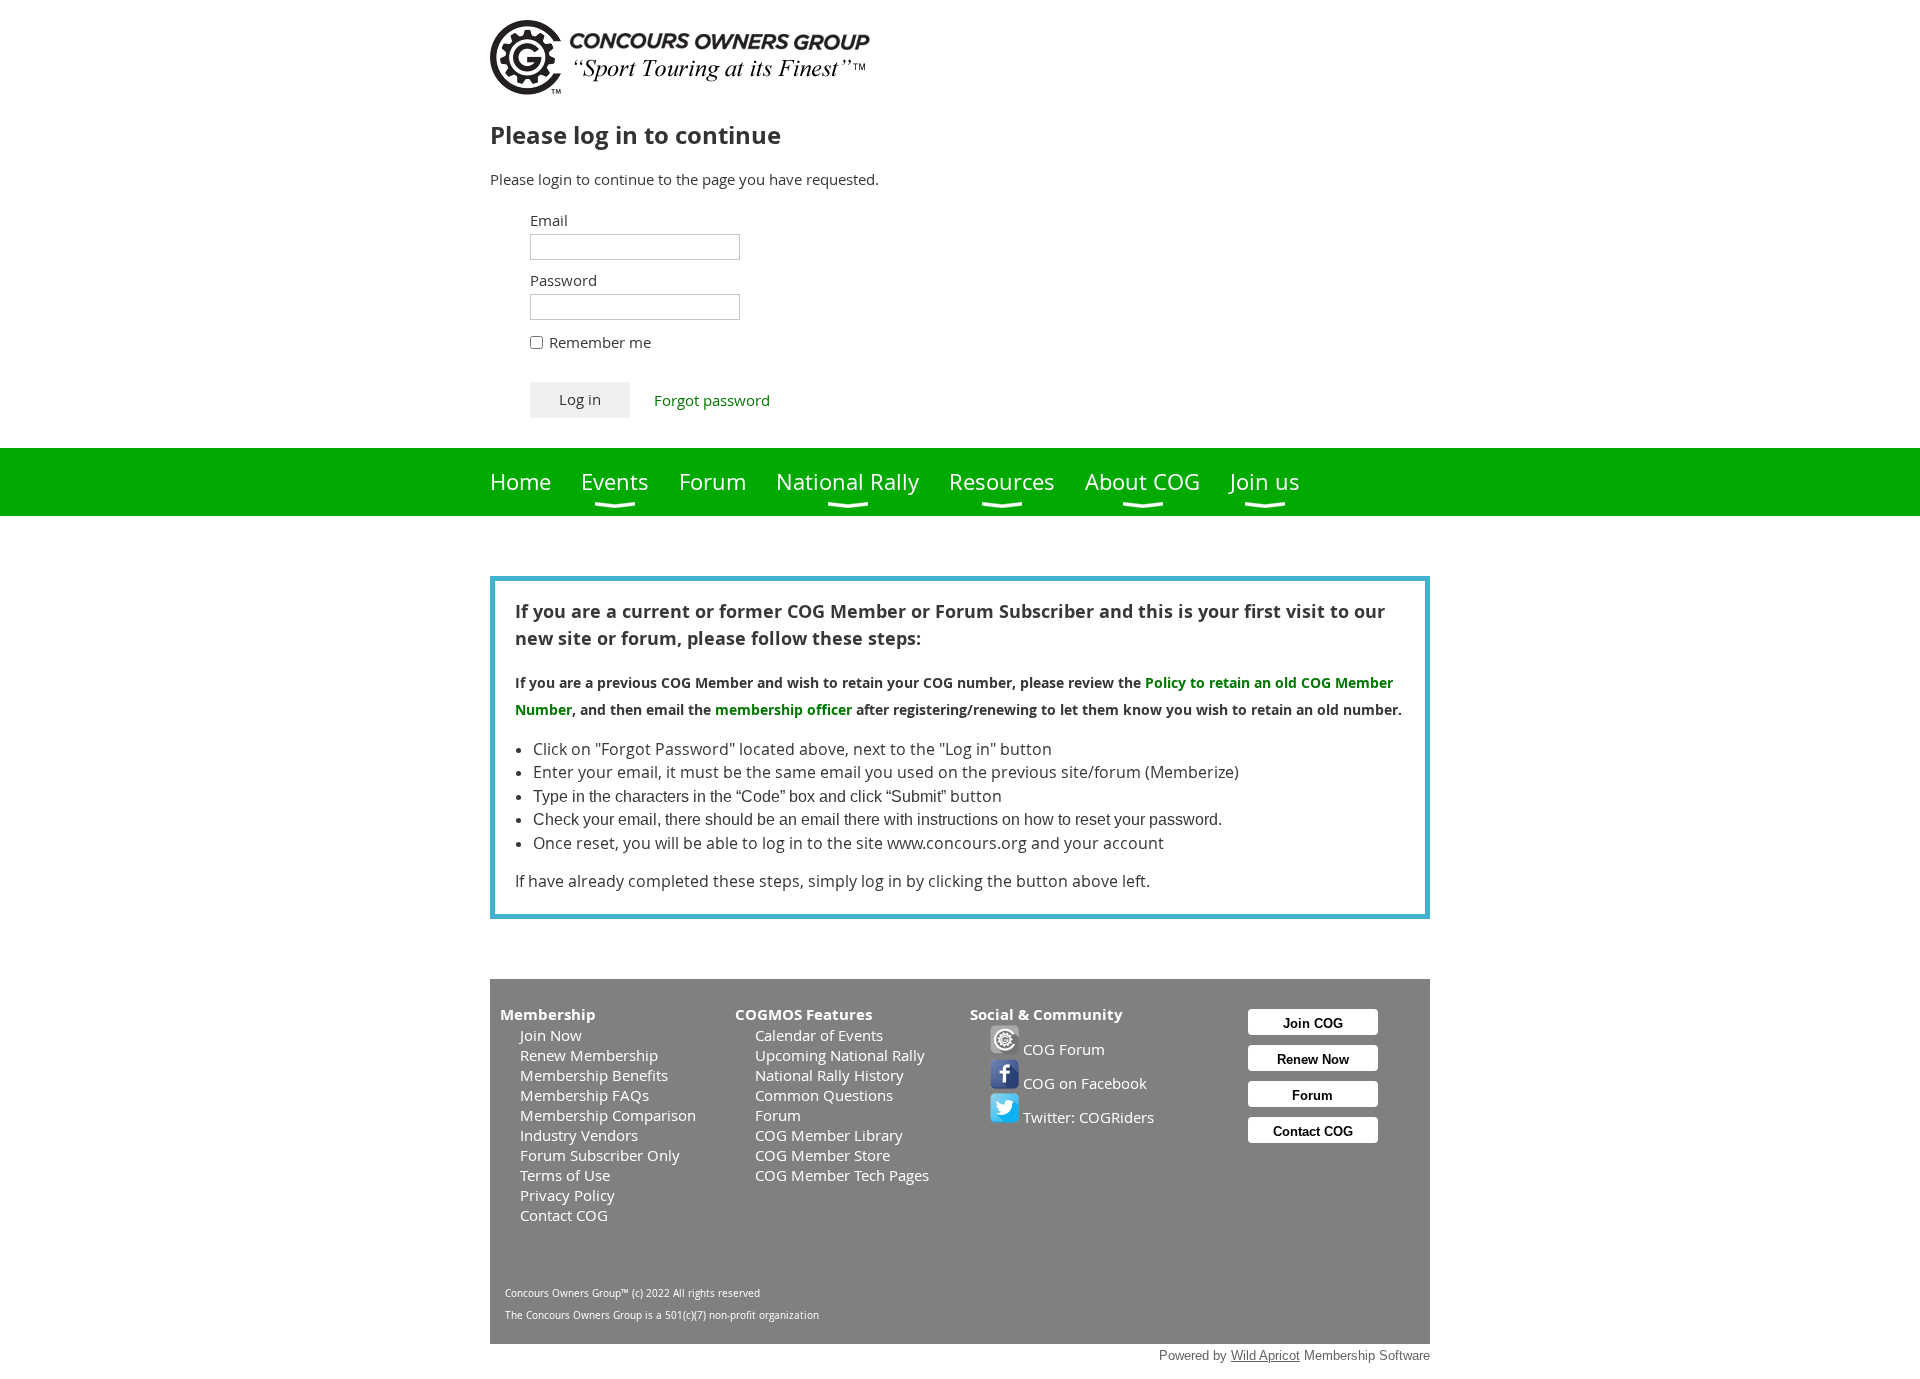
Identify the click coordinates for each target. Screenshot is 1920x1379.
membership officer (783, 709)
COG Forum (1062, 1049)
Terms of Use (565, 1175)
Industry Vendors (579, 1135)
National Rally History (829, 1075)
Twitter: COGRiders (1086, 1117)
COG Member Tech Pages (842, 1175)
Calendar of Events (819, 1035)
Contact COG (564, 1215)
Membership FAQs (584, 1095)
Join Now (551, 1035)
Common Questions (824, 1095)
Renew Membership (589, 1055)
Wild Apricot (1265, 1355)
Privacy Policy (567, 1195)
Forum (778, 1115)
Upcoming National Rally (840, 1055)
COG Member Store (822, 1155)
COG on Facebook (1083, 1083)
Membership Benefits (594, 1075)
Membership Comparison (608, 1115)
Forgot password (712, 400)
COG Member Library (829, 1135)
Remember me (600, 342)
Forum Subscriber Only (600, 1155)
